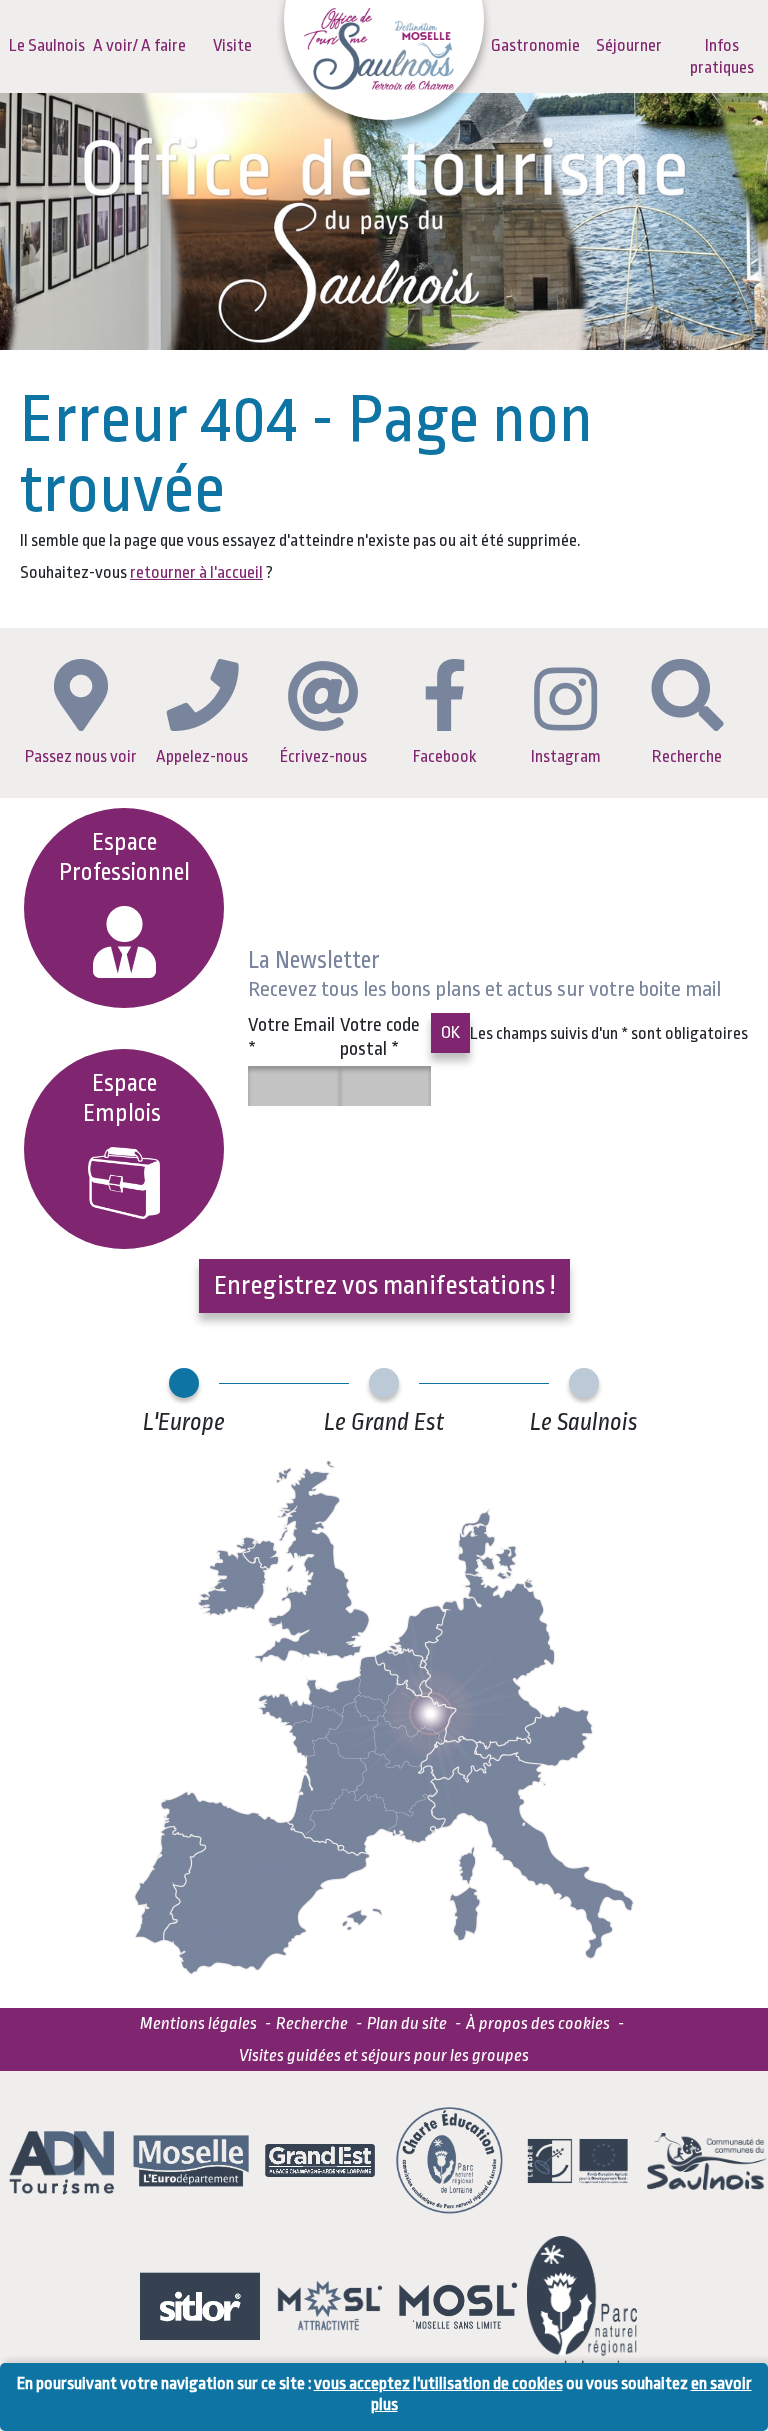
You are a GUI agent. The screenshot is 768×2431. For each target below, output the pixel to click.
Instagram (566, 756)
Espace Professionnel (124, 857)
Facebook (444, 756)
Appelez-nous (202, 756)
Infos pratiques (722, 56)
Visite (232, 45)
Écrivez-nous (323, 756)
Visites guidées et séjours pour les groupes (384, 2055)
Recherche (687, 756)
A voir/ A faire (139, 45)
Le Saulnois (47, 45)
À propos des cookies (538, 2023)
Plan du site (407, 2023)
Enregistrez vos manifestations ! (384, 1285)
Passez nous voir (81, 756)
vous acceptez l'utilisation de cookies (438, 2383)
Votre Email (291, 1037)
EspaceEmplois (124, 1098)
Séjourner (629, 45)
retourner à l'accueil (196, 572)
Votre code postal (380, 1037)
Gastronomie (535, 45)
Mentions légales (198, 2023)
